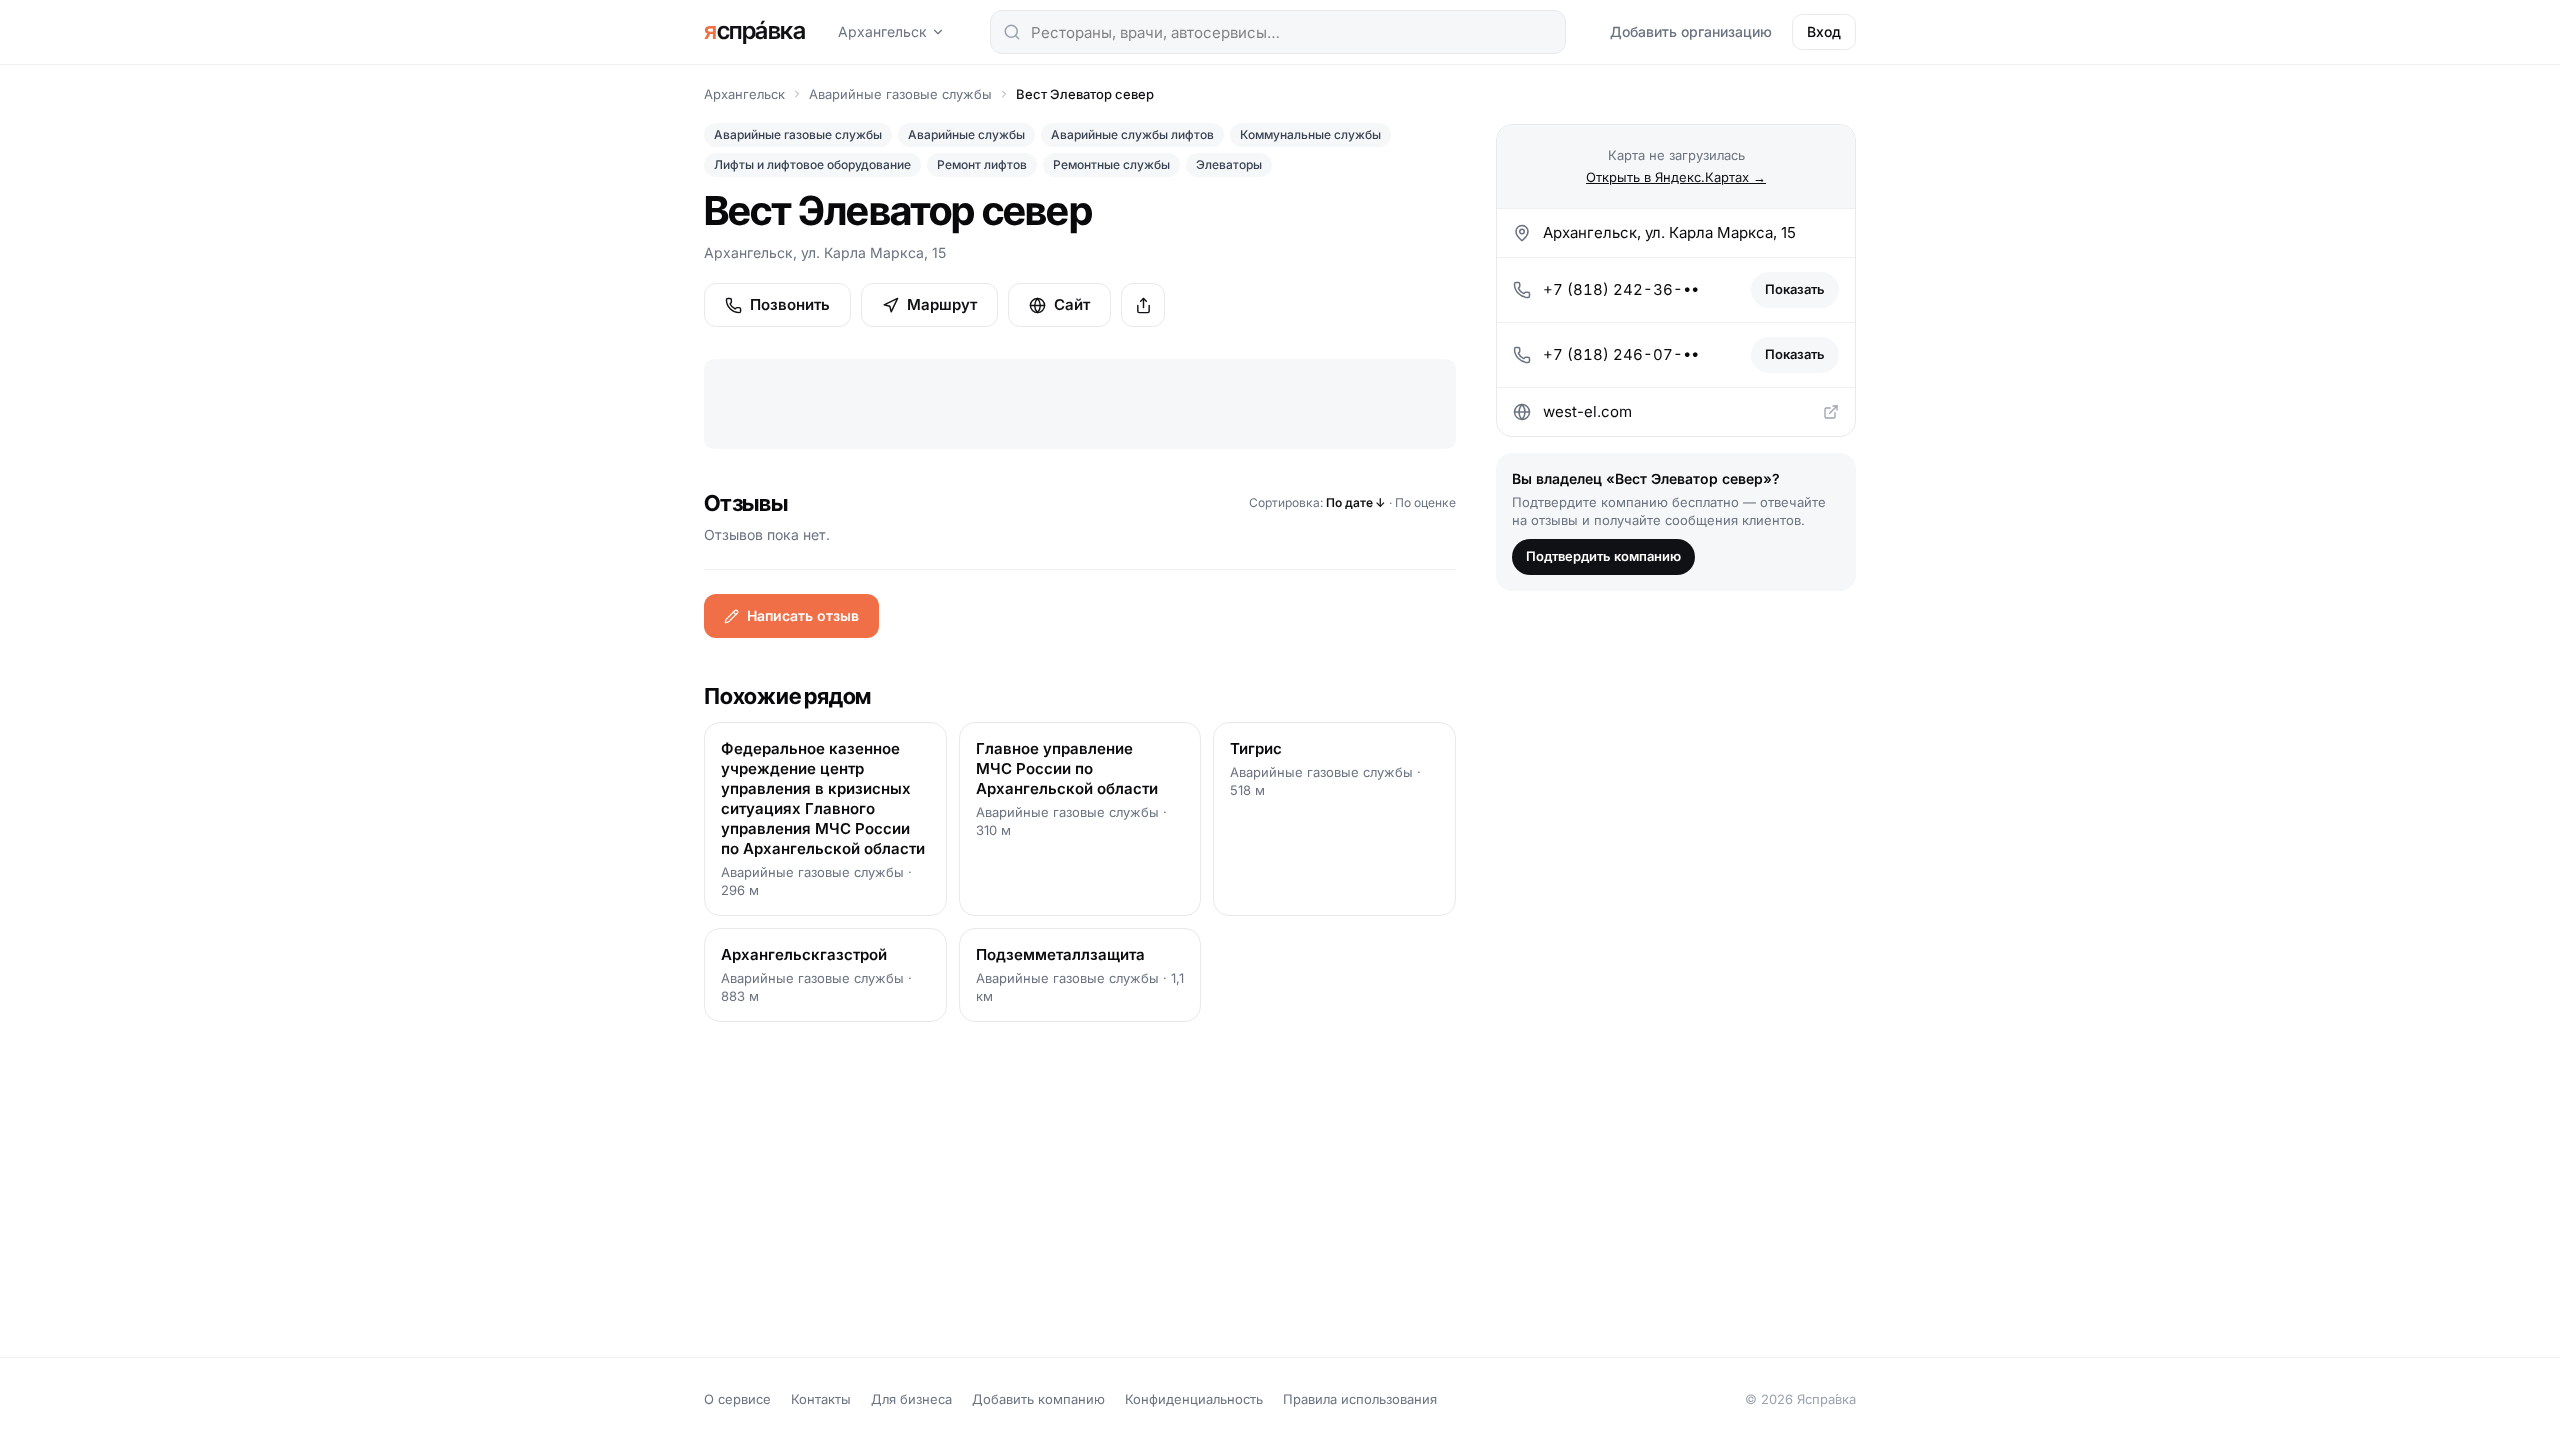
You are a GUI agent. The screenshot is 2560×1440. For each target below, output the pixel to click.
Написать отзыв (803, 615)
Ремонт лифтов (982, 164)
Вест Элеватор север (1085, 94)
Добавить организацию (1691, 31)
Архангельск (882, 31)
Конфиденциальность (1194, 1399)
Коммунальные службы (1310, 134)
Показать (1795, 289)
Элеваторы (1229, 164)
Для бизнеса (911, 1399)
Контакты (821, 1399)
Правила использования (1360, 1399)
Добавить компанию (1038, 1399)
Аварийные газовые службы (900, 94)
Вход (1824, 31)
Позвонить (790, 304)
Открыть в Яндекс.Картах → (1676, 177)
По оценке (1425, 502)
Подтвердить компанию (1603, 556)
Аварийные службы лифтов (1132, 134)
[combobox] (1278, 32)
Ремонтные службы (1111, 164)
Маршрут (942, 304)
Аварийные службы (966, 134)
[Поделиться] (1143, 305)
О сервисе (737, 1399)
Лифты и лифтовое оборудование (812, 164)
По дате (1356, 502)
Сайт (1072, 304)
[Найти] (1012, 32)
